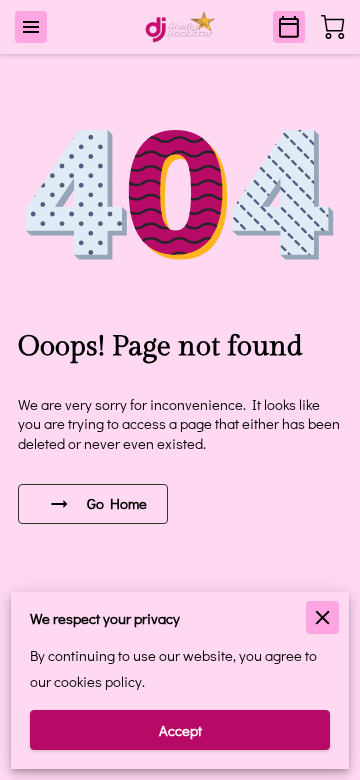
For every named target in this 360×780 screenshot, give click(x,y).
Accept (180, 730)
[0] (333, 27)
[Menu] (31, 27)
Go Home (117, 503)
